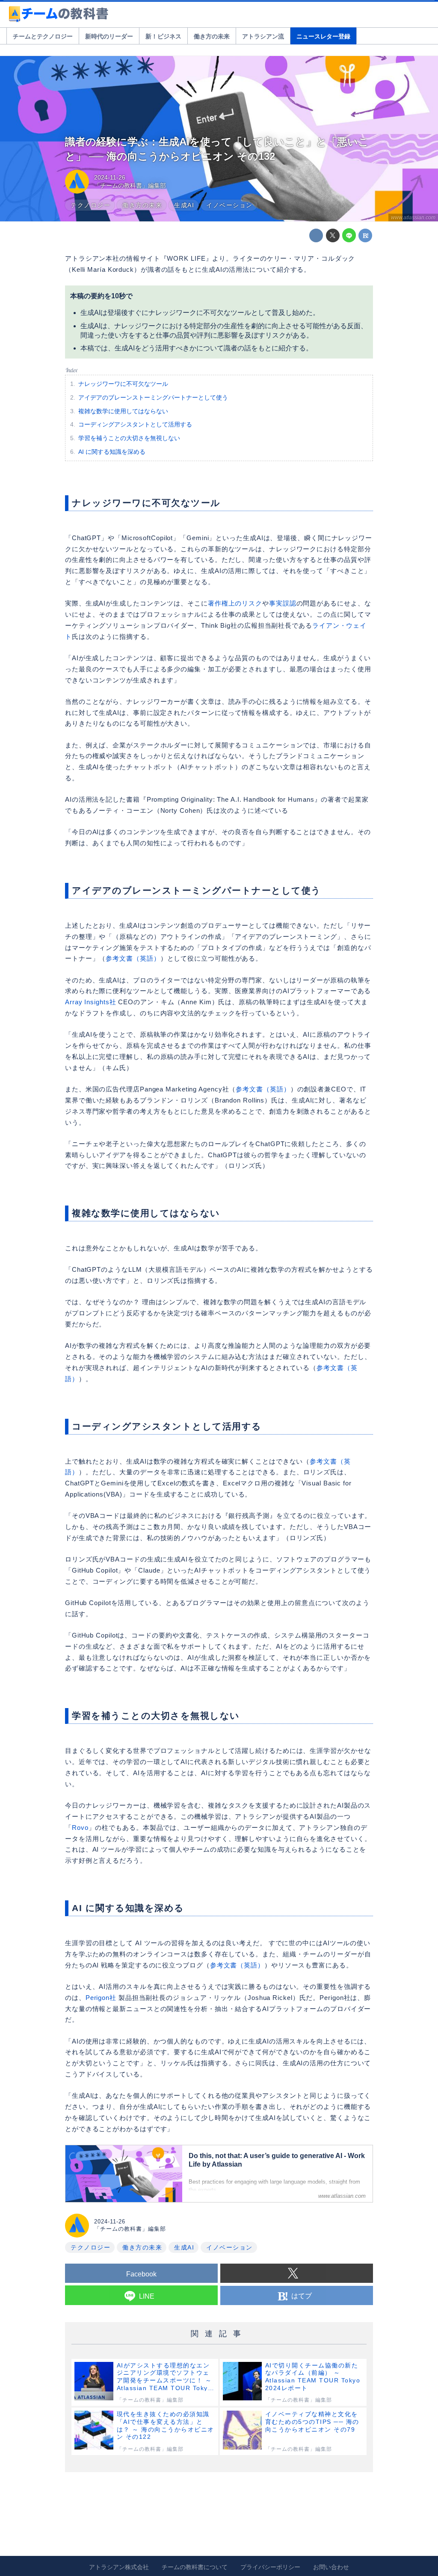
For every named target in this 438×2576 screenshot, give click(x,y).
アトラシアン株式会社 (119, 2567)
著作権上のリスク (235, 603)
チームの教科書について (195, 2567)
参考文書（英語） (133, 958)
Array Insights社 (91, 1002)
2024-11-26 (110, 177)
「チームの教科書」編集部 (130, 185)
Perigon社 (101, 1998)
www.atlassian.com (413, 218)
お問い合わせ (331, 2567)
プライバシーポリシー (270, 2567)
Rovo (80, 1828)
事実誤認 (283, 603)
